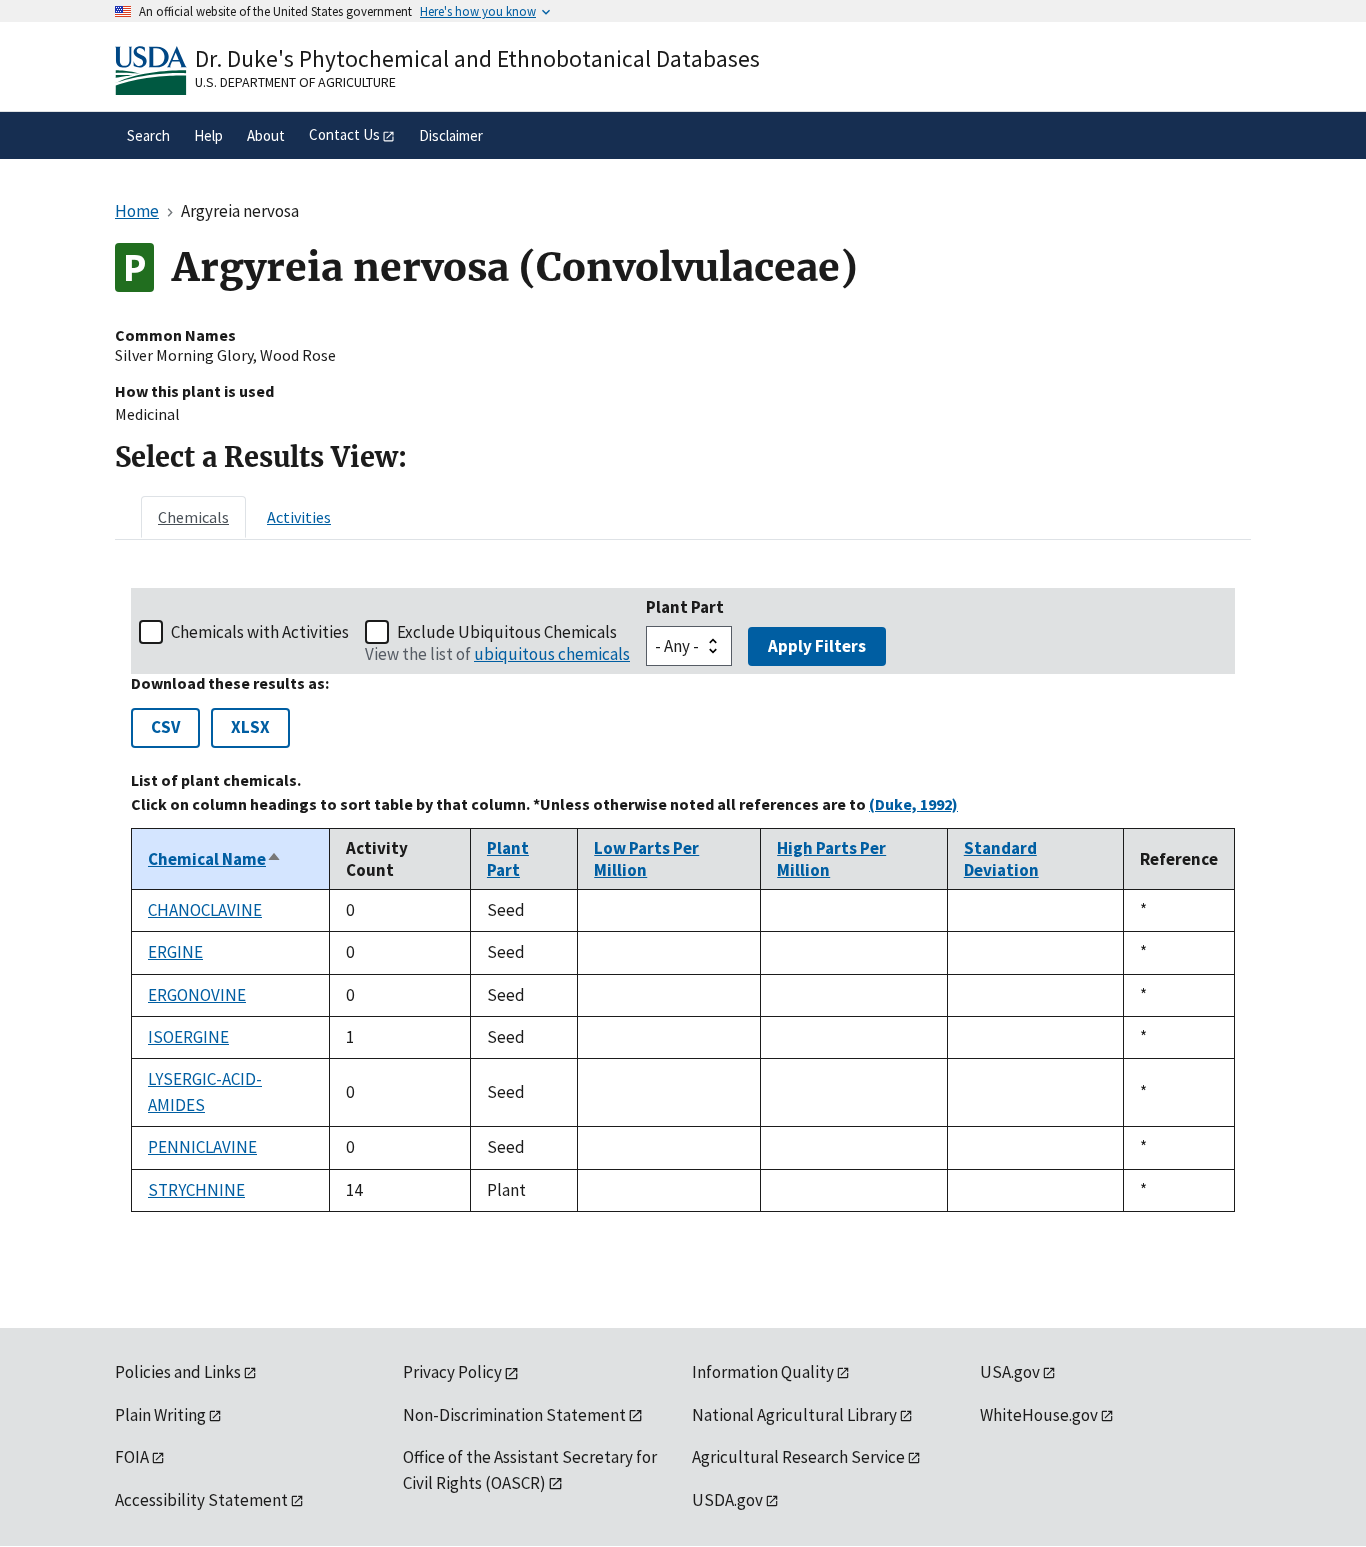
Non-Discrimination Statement (514, 1415)
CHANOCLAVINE (205, 910)
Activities (299, 517)
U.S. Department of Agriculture (295, 82)
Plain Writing (160, 1415)
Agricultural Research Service (798, 1457)
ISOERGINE (188, 1037)
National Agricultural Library (794, 1415)
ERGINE (175, 952)
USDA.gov (727, 1500)
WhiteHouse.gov (1039, 1415)
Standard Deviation (1001, 859)
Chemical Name (215, 859)
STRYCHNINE (196, 1190)
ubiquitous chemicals (552, 654)
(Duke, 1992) (913, 804)
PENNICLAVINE (202, 1147)
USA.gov (1010, 1372)
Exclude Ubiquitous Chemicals (507, 632)
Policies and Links (178, 1372)
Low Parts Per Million (646, 859)
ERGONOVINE (197, 995)
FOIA (132, 1457)
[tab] (193, 517)
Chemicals (193, 517)
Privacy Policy (452, 1372)
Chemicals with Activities (260, 632)
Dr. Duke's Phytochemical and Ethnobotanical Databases (477, 58)
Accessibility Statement (201, 1500)
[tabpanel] (683, 900)
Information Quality (763, 1372)
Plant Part (685, 607)
